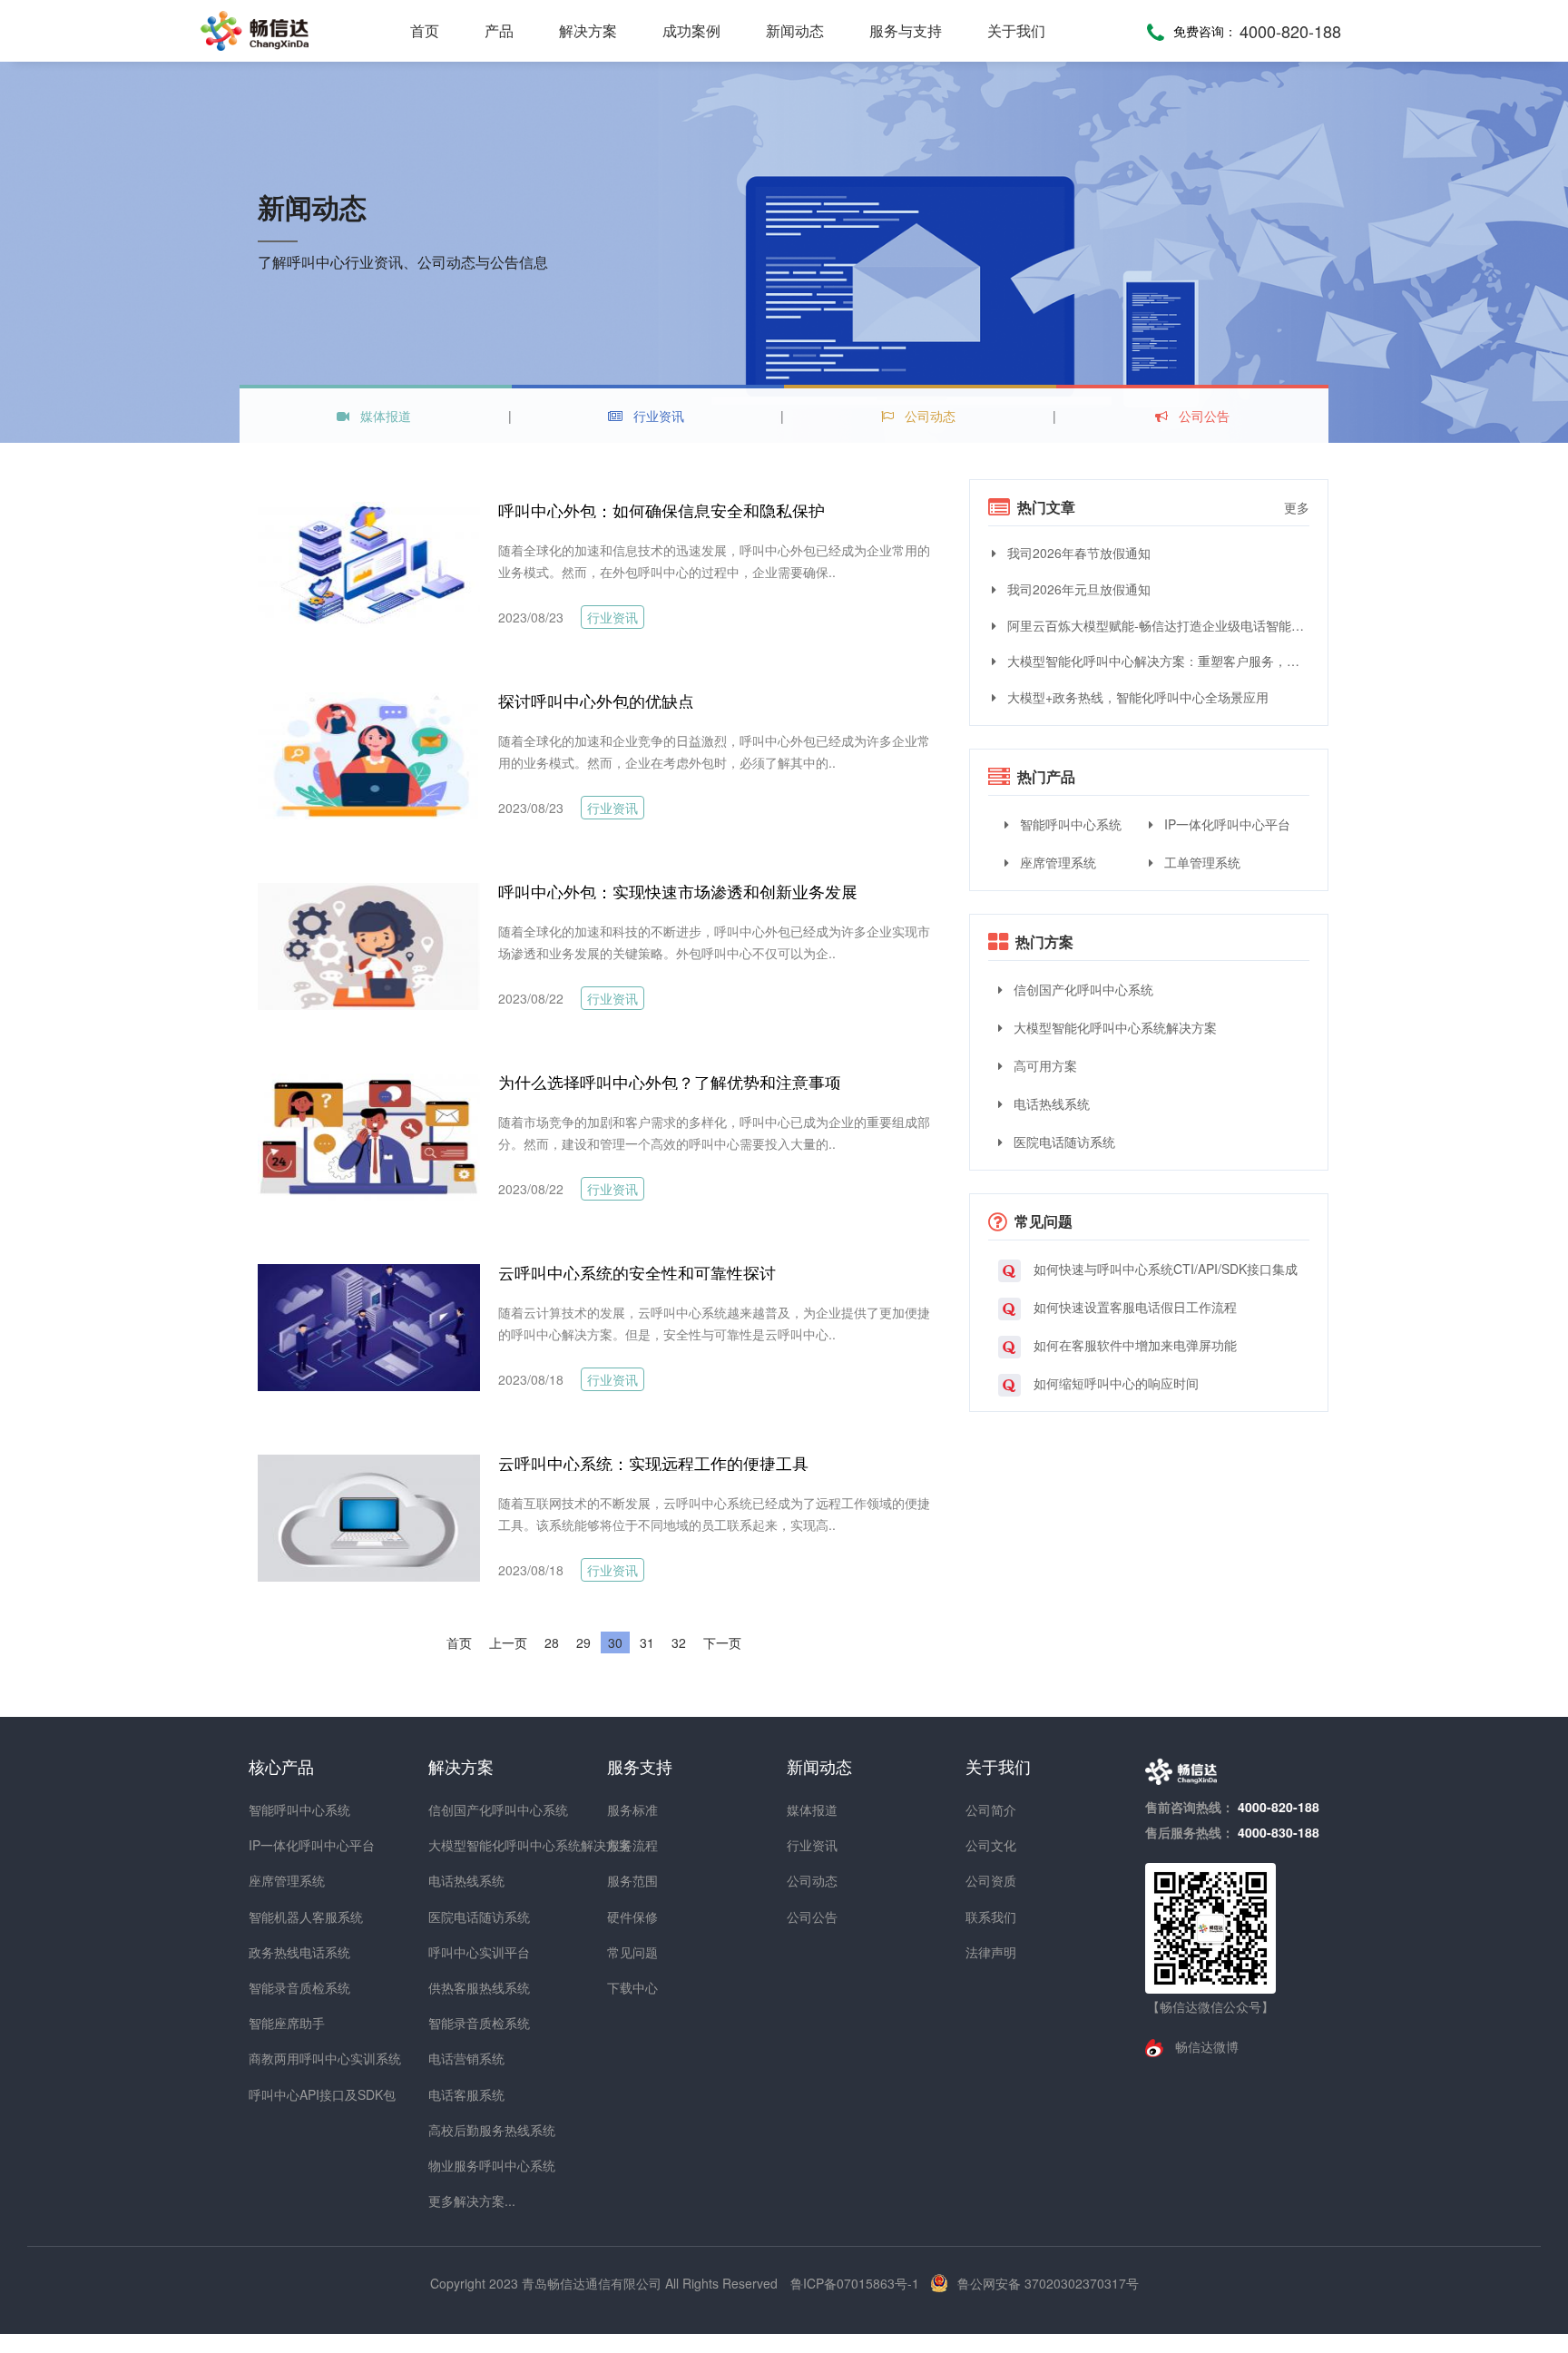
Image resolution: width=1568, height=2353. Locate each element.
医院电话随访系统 (1063, 1142)
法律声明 (991, 1952)
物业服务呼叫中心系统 (461, 2165)
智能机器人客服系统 (281, 1917)
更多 (1297, 507)
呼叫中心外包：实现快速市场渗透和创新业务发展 (678, 891)
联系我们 (991, 1917)
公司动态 (928, 416)
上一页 (508, 1642)
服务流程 (632, 1845)
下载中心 (632, 1987)
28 (552, 1642)
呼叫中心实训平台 (461, 1952)
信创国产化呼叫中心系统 (1082, 989)
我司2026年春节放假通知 (1077, 553)
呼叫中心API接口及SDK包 (281, 2094)
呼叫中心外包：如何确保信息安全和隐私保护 (661, 510)
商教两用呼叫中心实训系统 (281, 2058)
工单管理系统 (1200, 862)
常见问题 (632, 1952)
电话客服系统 (461, 2094)
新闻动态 (795, 30)
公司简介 (991, 1809)
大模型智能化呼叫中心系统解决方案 (1113, 1027)
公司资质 (991, 1880)
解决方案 (588, 30)
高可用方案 (1044, 1065)
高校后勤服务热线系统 (461, 2130)
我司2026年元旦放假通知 (1077, 589)
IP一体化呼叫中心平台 (1225, 824)
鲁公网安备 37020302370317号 (1048, 2283)
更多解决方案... (461, 2201)
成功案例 (691, 30)
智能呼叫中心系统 (1069, 824)
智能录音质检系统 (281, 1987)
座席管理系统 (1056, 862)
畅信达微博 (1205, 2046)
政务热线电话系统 (281, 1952)
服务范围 (632, 1880)
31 (647, 1642)
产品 (499, 30)
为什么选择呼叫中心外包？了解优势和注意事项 (670, 1082)
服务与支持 (906, 30)
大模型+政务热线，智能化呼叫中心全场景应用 (1136, 697)
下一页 (722, 1642)
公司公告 (1202, 416)
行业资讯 (657, 416)
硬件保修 (632, 1917)
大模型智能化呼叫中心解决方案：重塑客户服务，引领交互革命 (1156, 661)
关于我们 (1016, 30)
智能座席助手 (281, 2023)
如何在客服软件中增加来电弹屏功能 (1133, 1345)
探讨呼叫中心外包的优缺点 (596, 701)
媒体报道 (384, 416)
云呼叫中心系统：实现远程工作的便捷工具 (653, 1463)
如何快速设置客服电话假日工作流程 (1133, 1307)
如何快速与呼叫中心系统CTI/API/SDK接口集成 (1164, 1269)
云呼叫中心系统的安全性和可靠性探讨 (637, 1272)
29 (583, 1642)
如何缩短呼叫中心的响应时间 (1114, 1383)
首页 (425, 30)
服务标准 (632, 1809)
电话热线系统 (1050, 1103)
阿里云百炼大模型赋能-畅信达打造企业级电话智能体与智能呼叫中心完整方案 (1156, 625)
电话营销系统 (461, 2058)
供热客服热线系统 (461, 1987)
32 (679, 1642)
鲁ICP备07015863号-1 (857, 2283)
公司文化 (991, 1845)
